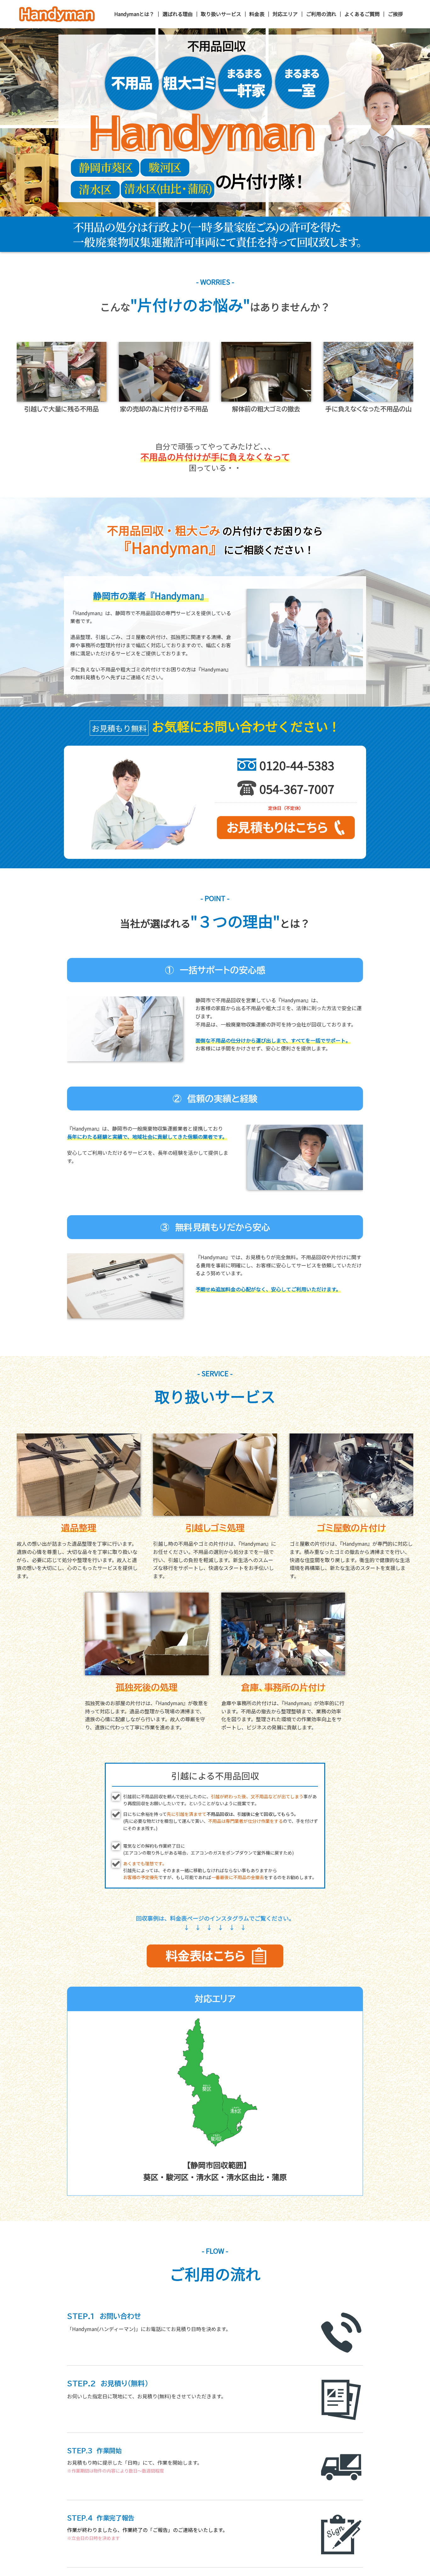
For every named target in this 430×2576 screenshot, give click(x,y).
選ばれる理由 (178, 14)
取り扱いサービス (221, 14)
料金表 (257, 14)
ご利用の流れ (321, 14)
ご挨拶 (395, 14)
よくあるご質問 (362, 14)
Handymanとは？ (134, 14)
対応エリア (285, 14)
